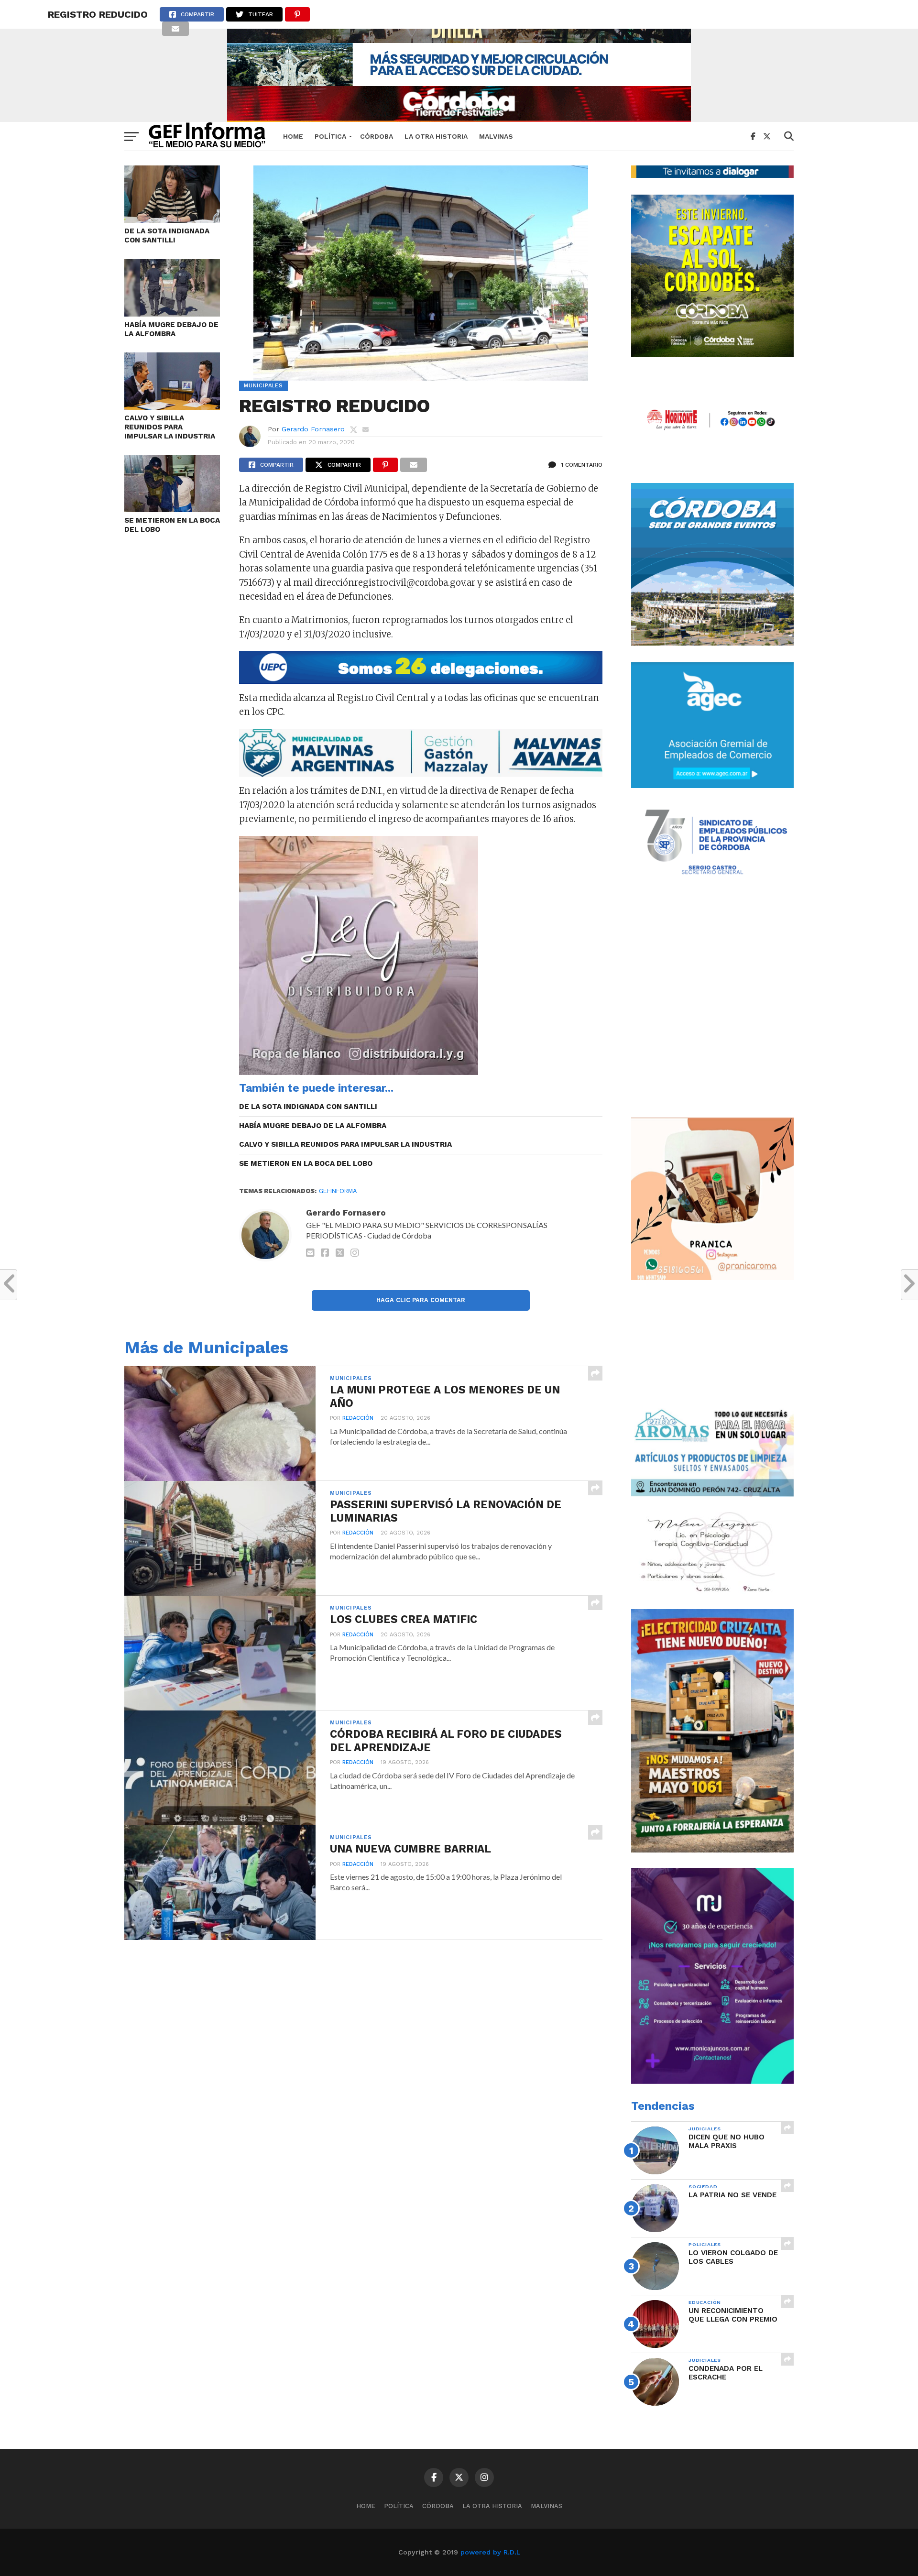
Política (330, 136)
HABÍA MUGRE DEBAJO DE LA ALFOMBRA (171, 329)
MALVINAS (496, 136)
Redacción (358, 1418)
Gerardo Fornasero (313, 429)
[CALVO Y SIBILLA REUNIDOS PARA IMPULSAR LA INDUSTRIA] (172, 407)
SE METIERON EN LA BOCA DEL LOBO (172, 525)
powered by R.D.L (490, 2552)
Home (293, 136)
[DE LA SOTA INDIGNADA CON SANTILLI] (172, 220)
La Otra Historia (436, 136)
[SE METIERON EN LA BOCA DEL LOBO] (172, 509)
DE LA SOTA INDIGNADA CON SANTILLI (167, 236)
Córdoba (377, 136)
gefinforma (338, 1191)
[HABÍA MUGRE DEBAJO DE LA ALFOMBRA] (172, 313)
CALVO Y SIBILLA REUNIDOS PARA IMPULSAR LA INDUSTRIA (170, 427)
